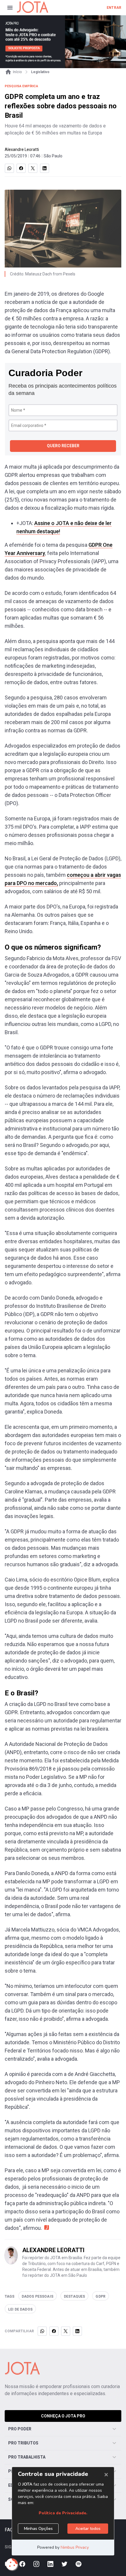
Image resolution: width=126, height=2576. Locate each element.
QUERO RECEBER (63, 446)
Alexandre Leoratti (22, 149)
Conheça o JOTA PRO (63, 2416)
